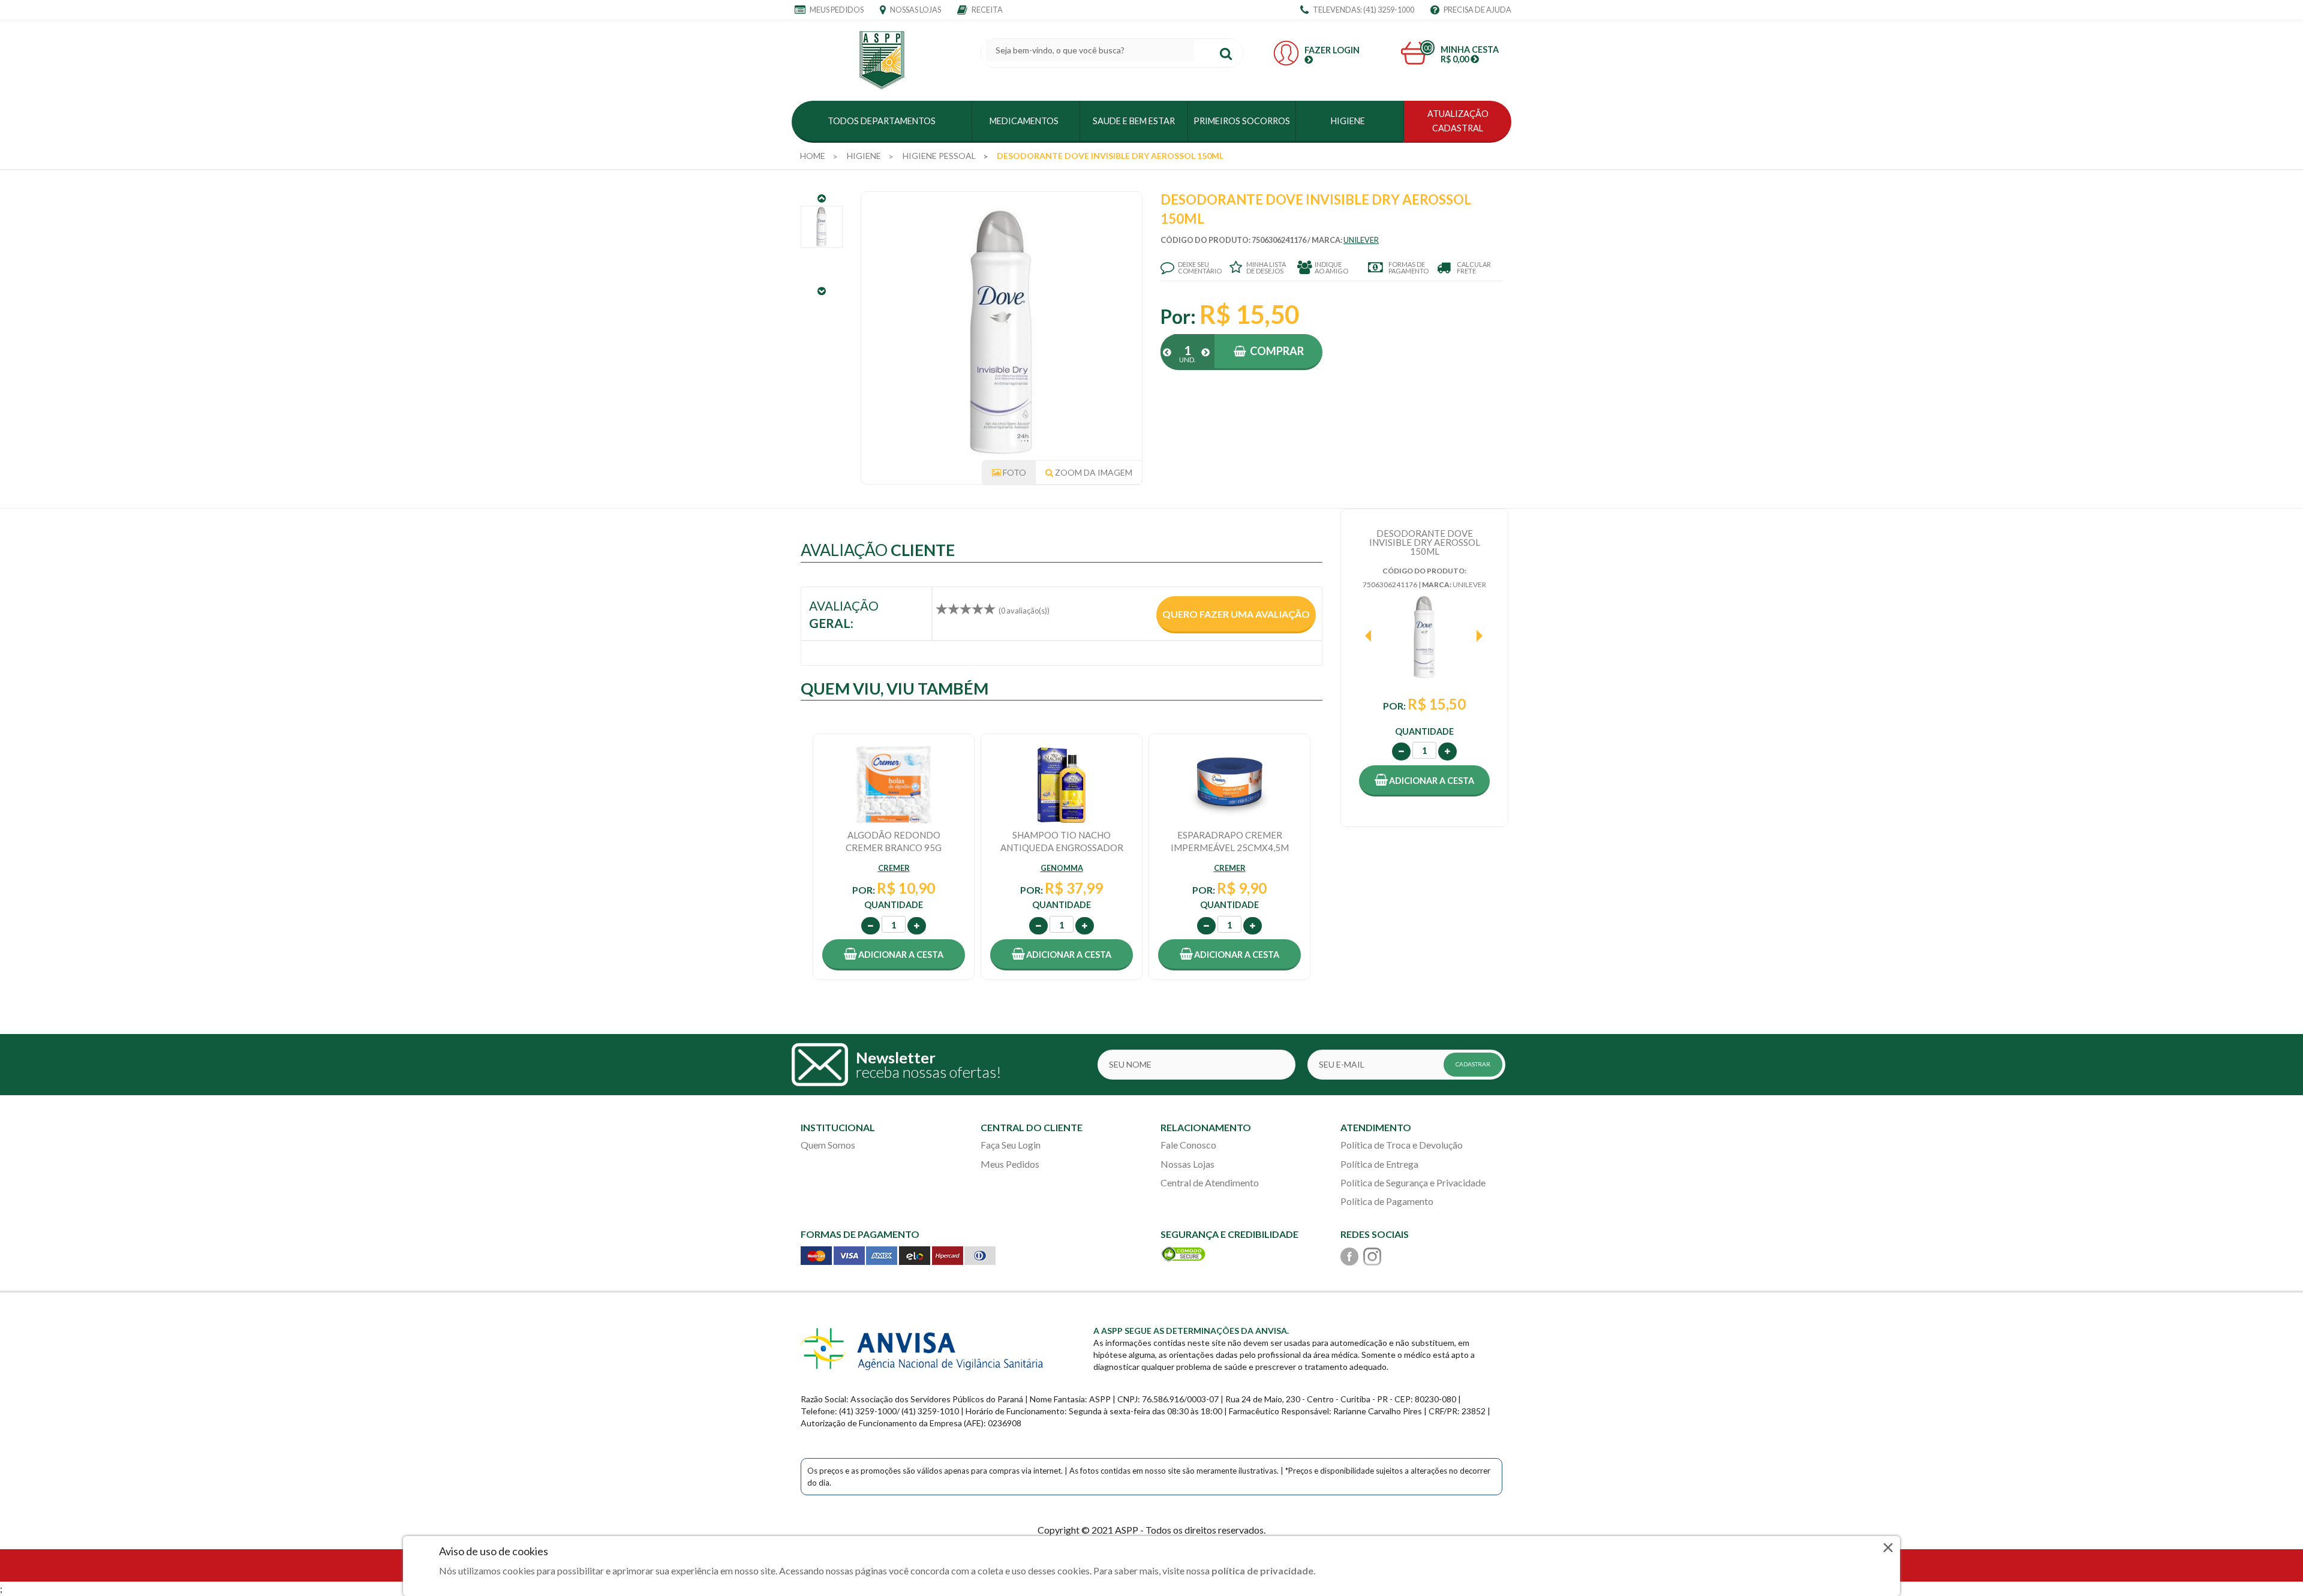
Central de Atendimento (1210, 1182)
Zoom (1093, 472)
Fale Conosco (1188, 1145)
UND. (1187, 360)
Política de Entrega (1379, 1164)
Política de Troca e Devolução (1402, 1145)
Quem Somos (828, 1145)
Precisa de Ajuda (1477, 10)
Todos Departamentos (882, 121)
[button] (1424, 781)
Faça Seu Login (1011, 1145)
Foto (1014, 472)
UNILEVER (1361, 240)
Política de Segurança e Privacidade (1413, 1182)
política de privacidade (1262, 1571)
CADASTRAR (1473, 1064)
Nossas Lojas (915, 10)
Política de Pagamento (1387, 1201)
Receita (987, 10)
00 (1427, 48)
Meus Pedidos (836, 10)
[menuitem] (813, 156)
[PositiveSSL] (1183, 1253)
